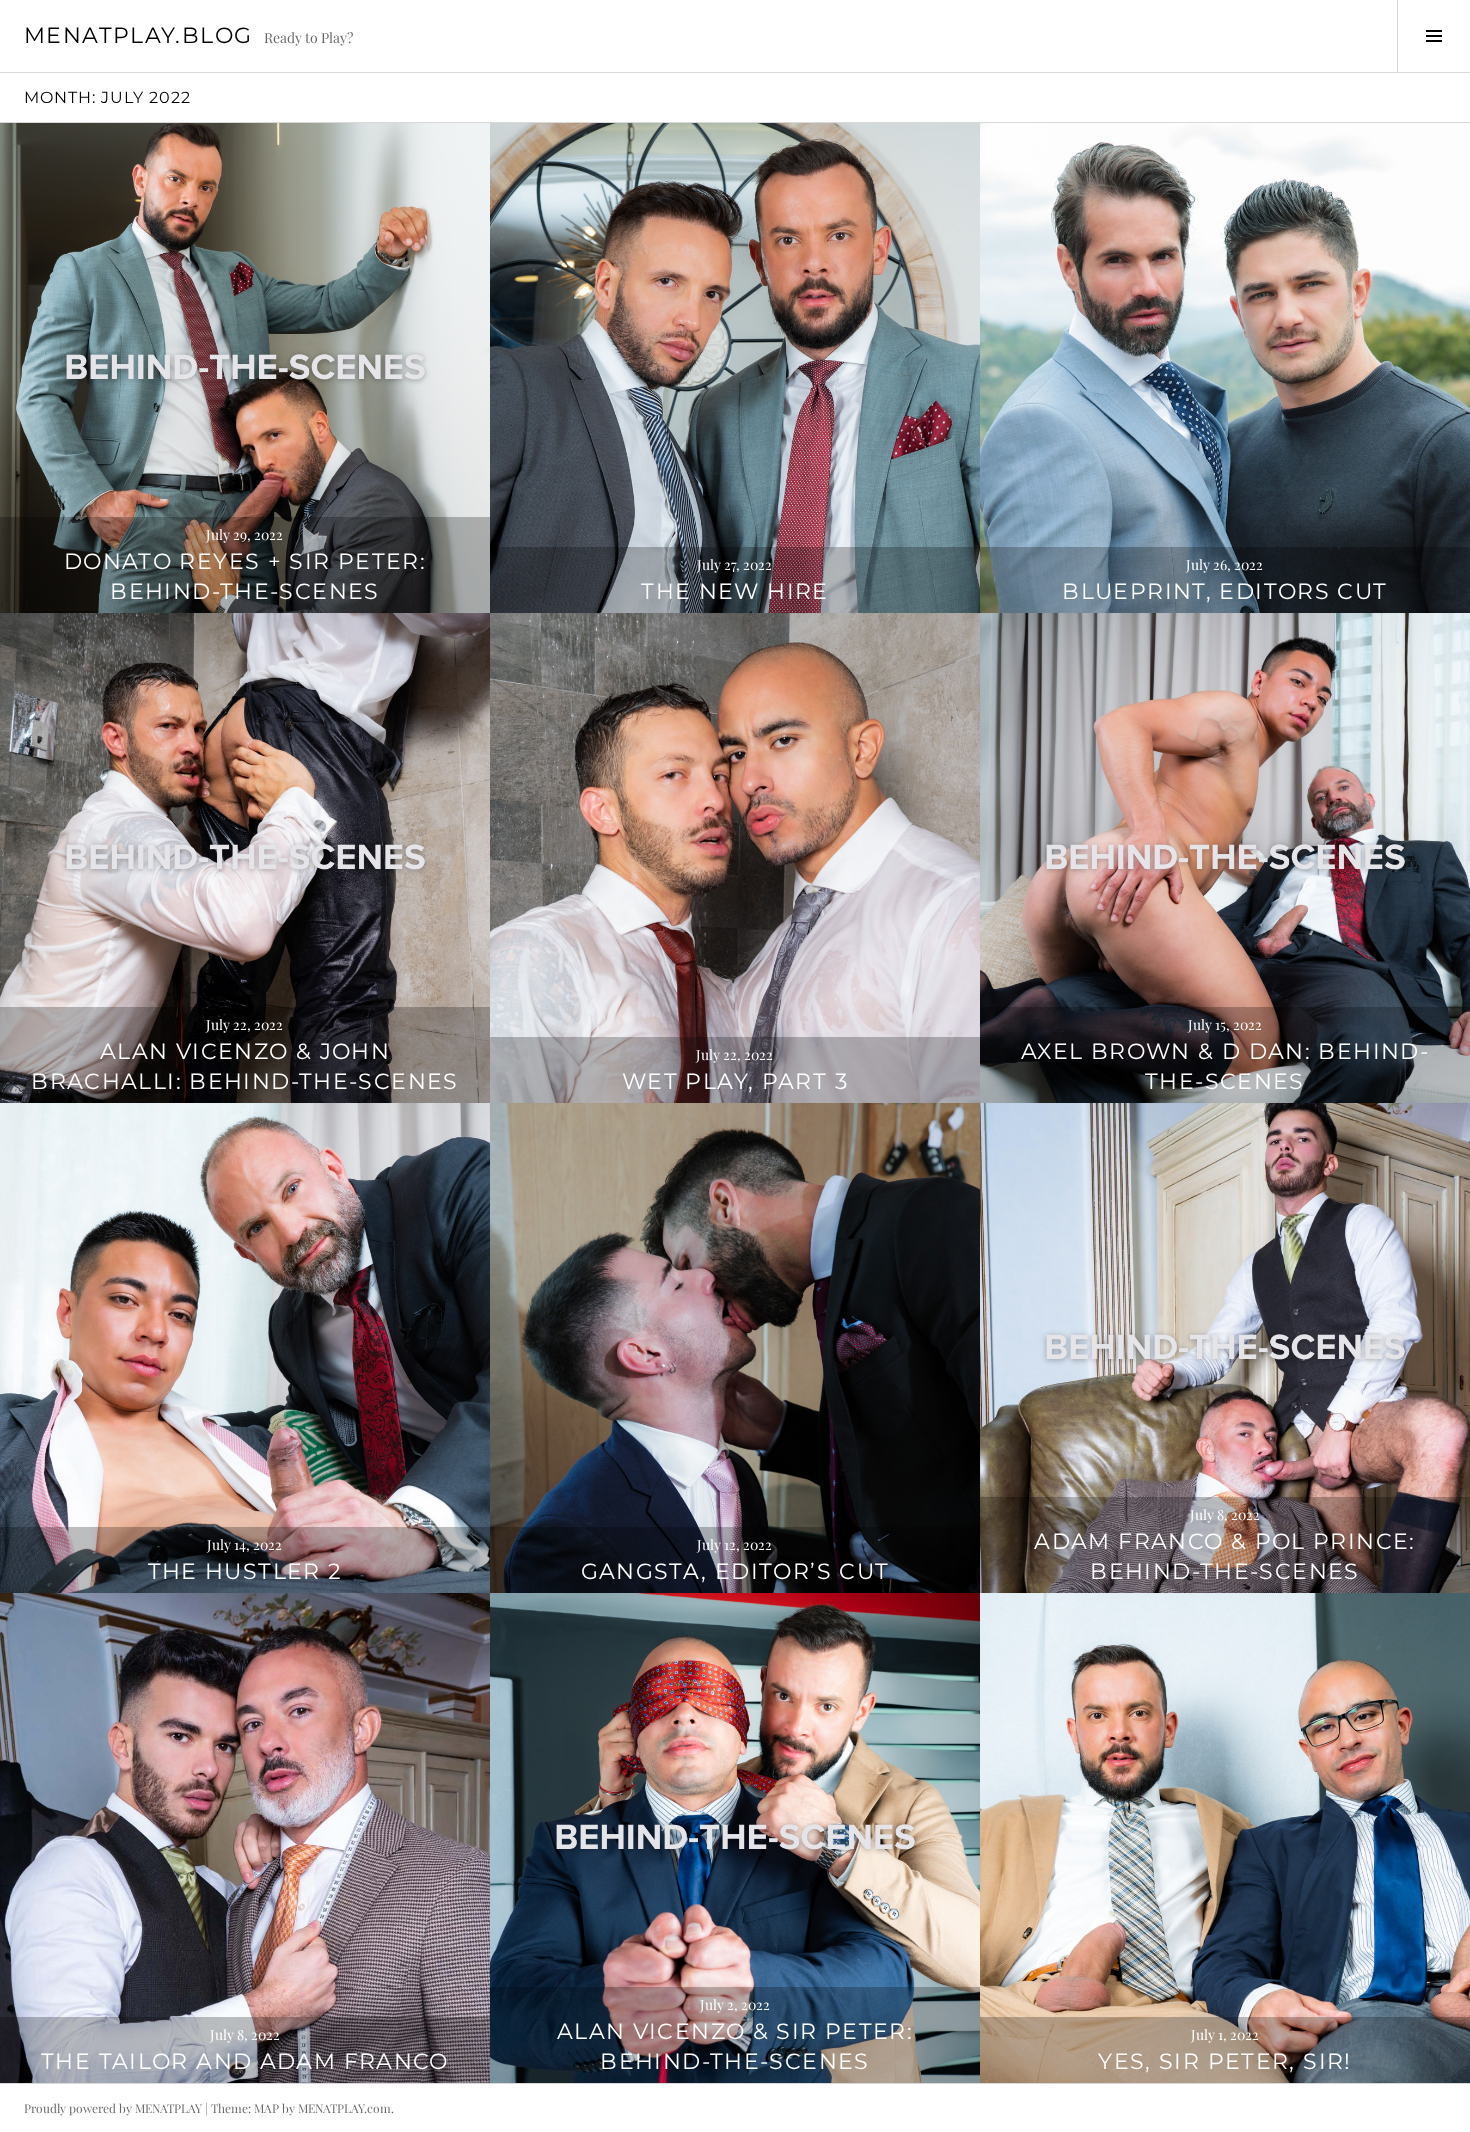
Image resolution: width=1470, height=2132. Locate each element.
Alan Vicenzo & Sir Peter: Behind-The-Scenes (735, 2046)
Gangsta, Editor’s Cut (735, 1571)
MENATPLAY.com (344, 2108)
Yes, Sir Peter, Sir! (1225, 2061)
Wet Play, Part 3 (735, 1081)
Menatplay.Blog (138, 35)
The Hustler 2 (245, 1571)
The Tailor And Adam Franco (245, 2061)
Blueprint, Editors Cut (1224, 591)
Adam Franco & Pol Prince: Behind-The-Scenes (1224, 1556)
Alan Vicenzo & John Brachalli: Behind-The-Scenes (245, 1066)
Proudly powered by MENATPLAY (113, 2108)
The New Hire (735, 591)
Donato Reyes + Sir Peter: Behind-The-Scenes (245, 576)
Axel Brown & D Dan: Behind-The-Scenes (1225, 1066)
